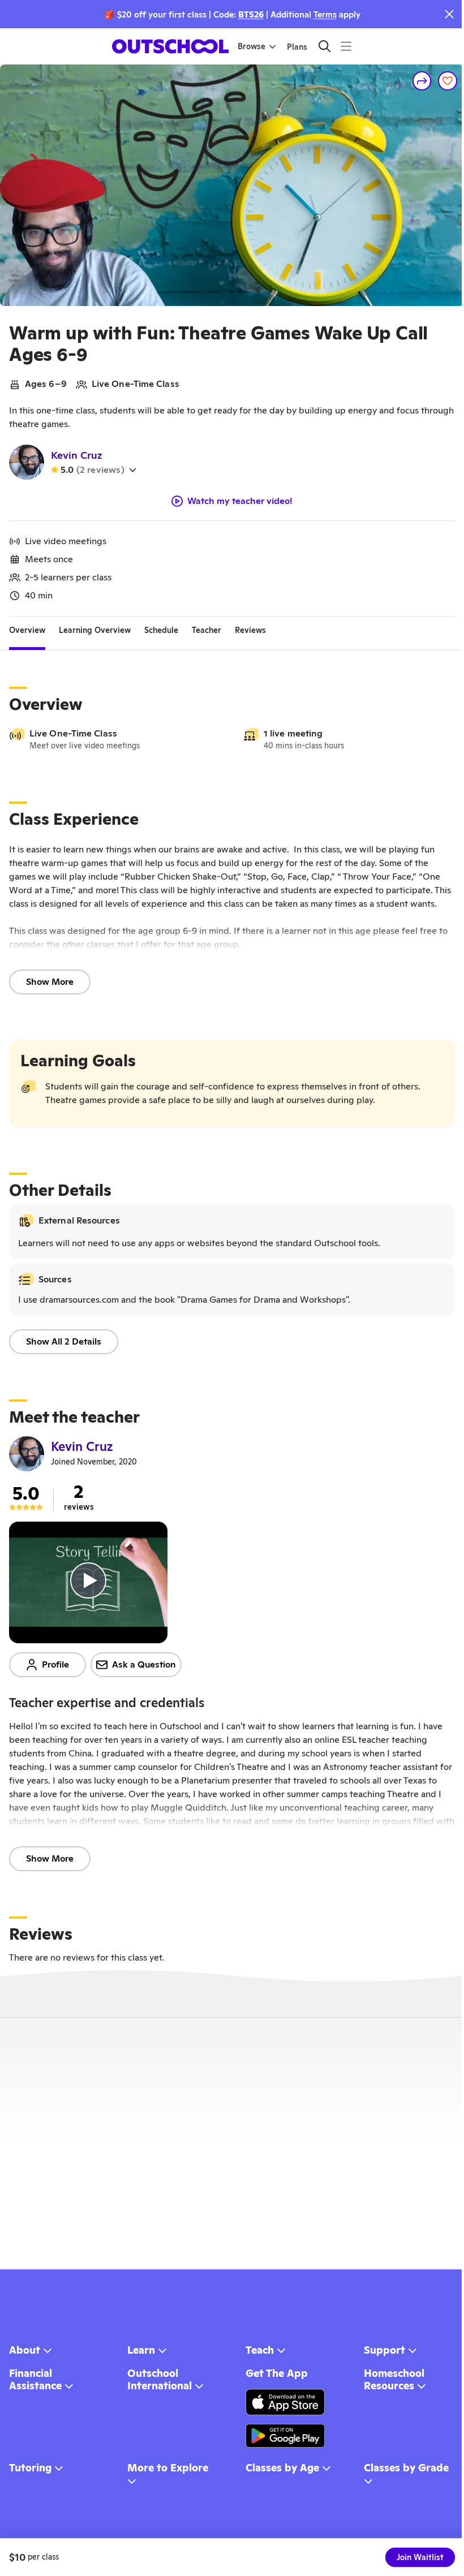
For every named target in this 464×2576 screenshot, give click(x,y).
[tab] (27, 630)
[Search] (325, 46)
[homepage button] (170, 46)
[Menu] (346, 46)
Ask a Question (144, 1664)
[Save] (448, 81)
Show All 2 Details (64, 1341)
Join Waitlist (420, 2557)
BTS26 (251, 14)
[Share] (422, 81)
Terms (325, 14)
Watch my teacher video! (240, 501)
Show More (50, 982)
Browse (252, 46)
